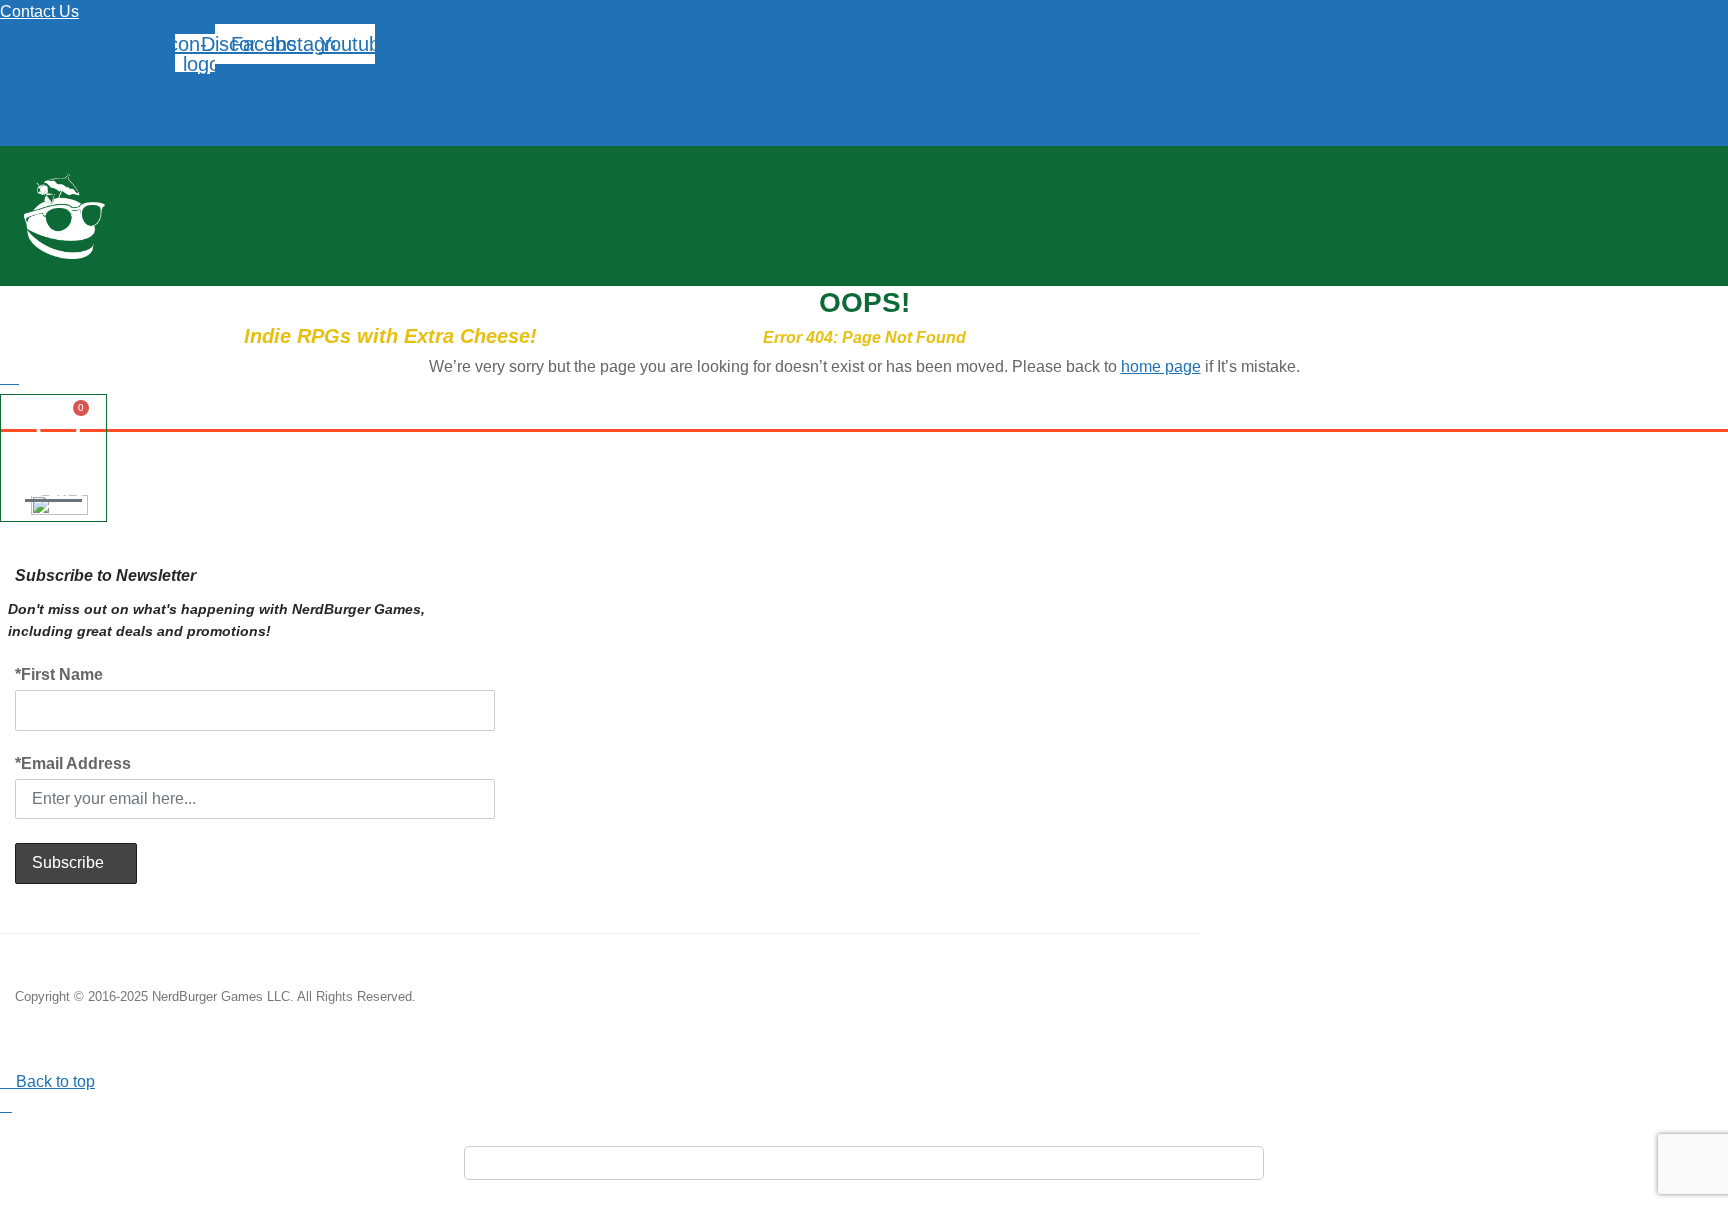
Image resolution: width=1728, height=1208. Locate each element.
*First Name (59, 674)
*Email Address (73, 763)
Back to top (53, 1081)
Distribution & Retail (566, 298)
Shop (340, 298)
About (698, 298)
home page (1161, 366)
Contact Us (39, 11)
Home (81, 298)
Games (260, 298)
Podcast (425, 298)
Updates (169, 298)
